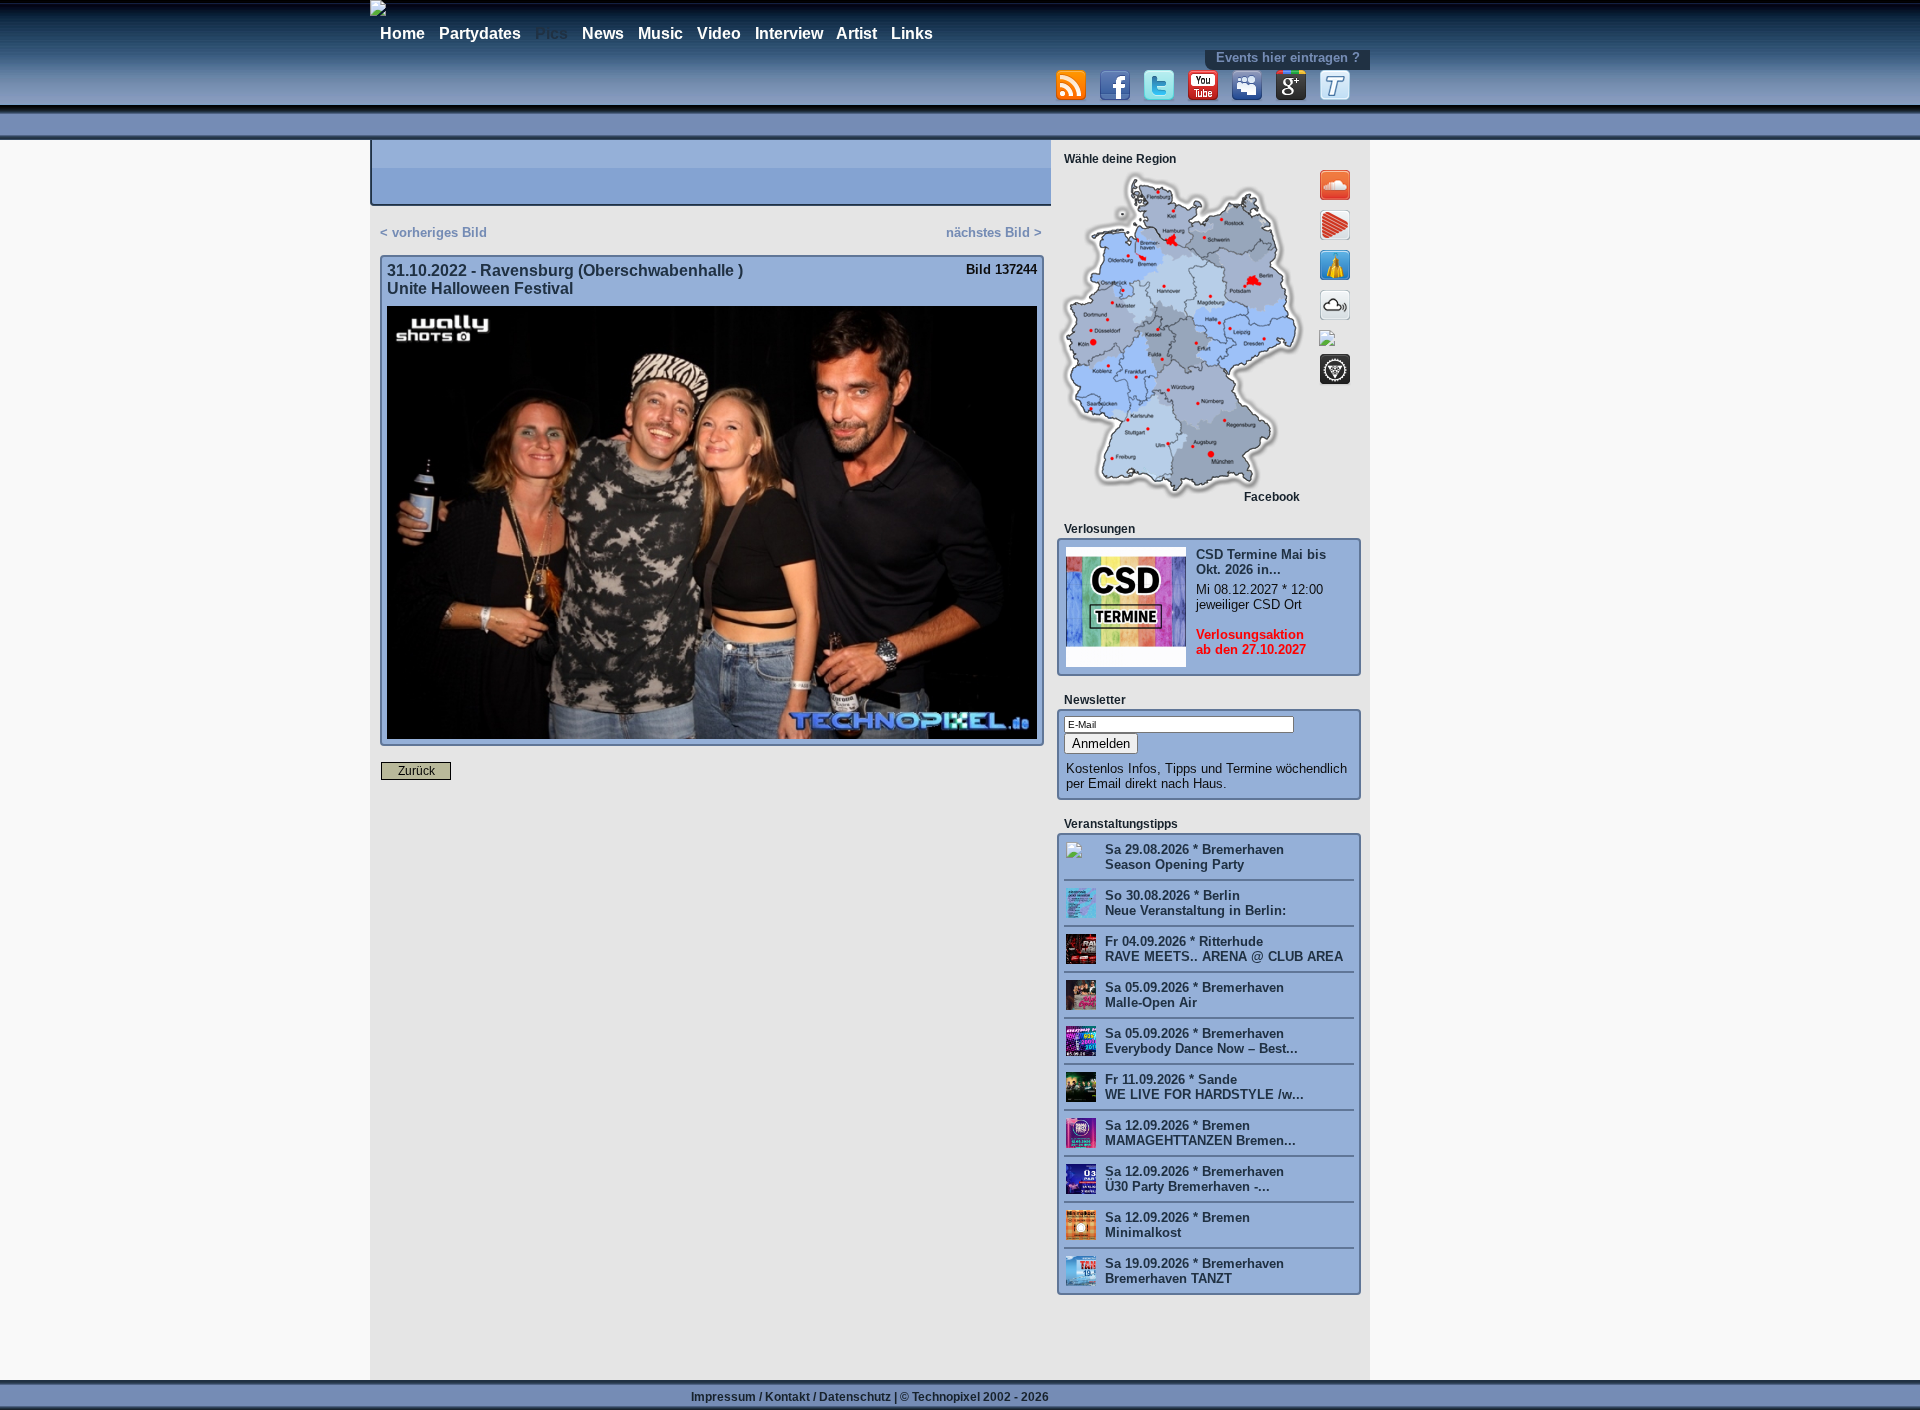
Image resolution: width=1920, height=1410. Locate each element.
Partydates (480, 33)
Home (402, 33)
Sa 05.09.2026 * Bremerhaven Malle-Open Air (1192, 995)
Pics (551, 33)
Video (719, 33)
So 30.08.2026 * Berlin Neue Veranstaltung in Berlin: (1193, 903)
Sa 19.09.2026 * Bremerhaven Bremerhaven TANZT (1192, 1271)
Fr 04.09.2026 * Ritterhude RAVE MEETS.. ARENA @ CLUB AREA (1222, 949)
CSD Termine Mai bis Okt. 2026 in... (1261, 562)
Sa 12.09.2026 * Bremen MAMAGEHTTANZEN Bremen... (1198, 1133)
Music (660, 33)
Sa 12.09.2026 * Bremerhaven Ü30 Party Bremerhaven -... (1192, 1179)
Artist (856, 33)
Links (912, 33)
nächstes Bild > (994, 232)
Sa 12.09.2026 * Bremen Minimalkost (1175, 1225)
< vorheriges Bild (433, 232)
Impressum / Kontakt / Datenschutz (791, 1397)
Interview (789, 33)
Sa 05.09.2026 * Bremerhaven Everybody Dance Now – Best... (1199, 1041)
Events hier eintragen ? (1288, 57)
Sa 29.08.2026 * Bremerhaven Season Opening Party (1192, 857)
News (603, 33)
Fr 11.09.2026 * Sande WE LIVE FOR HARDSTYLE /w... (1202, 1087)
